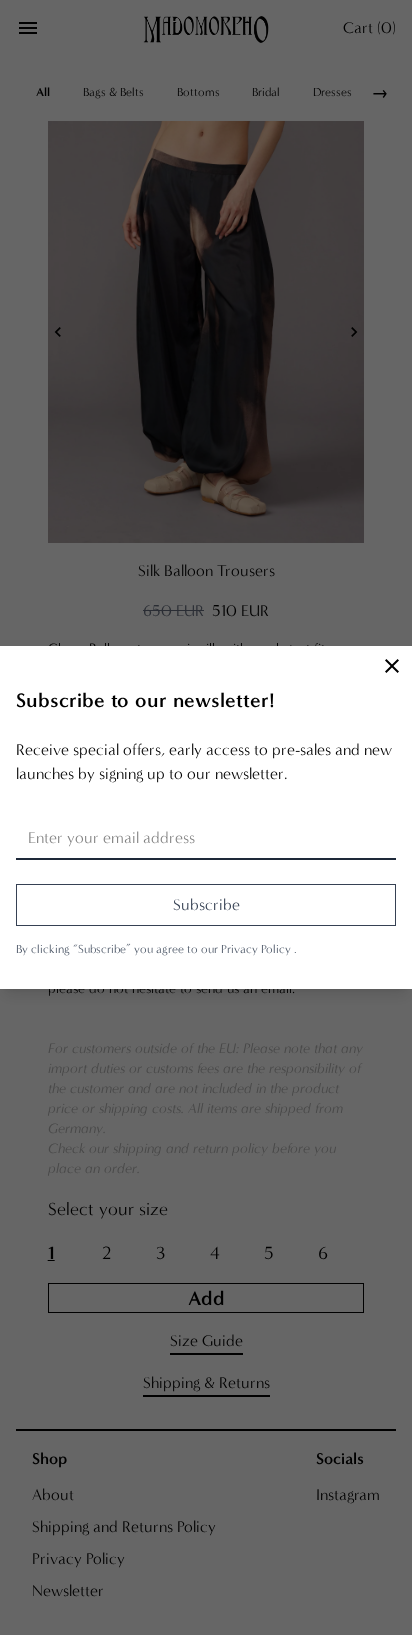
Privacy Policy (257, 949)
